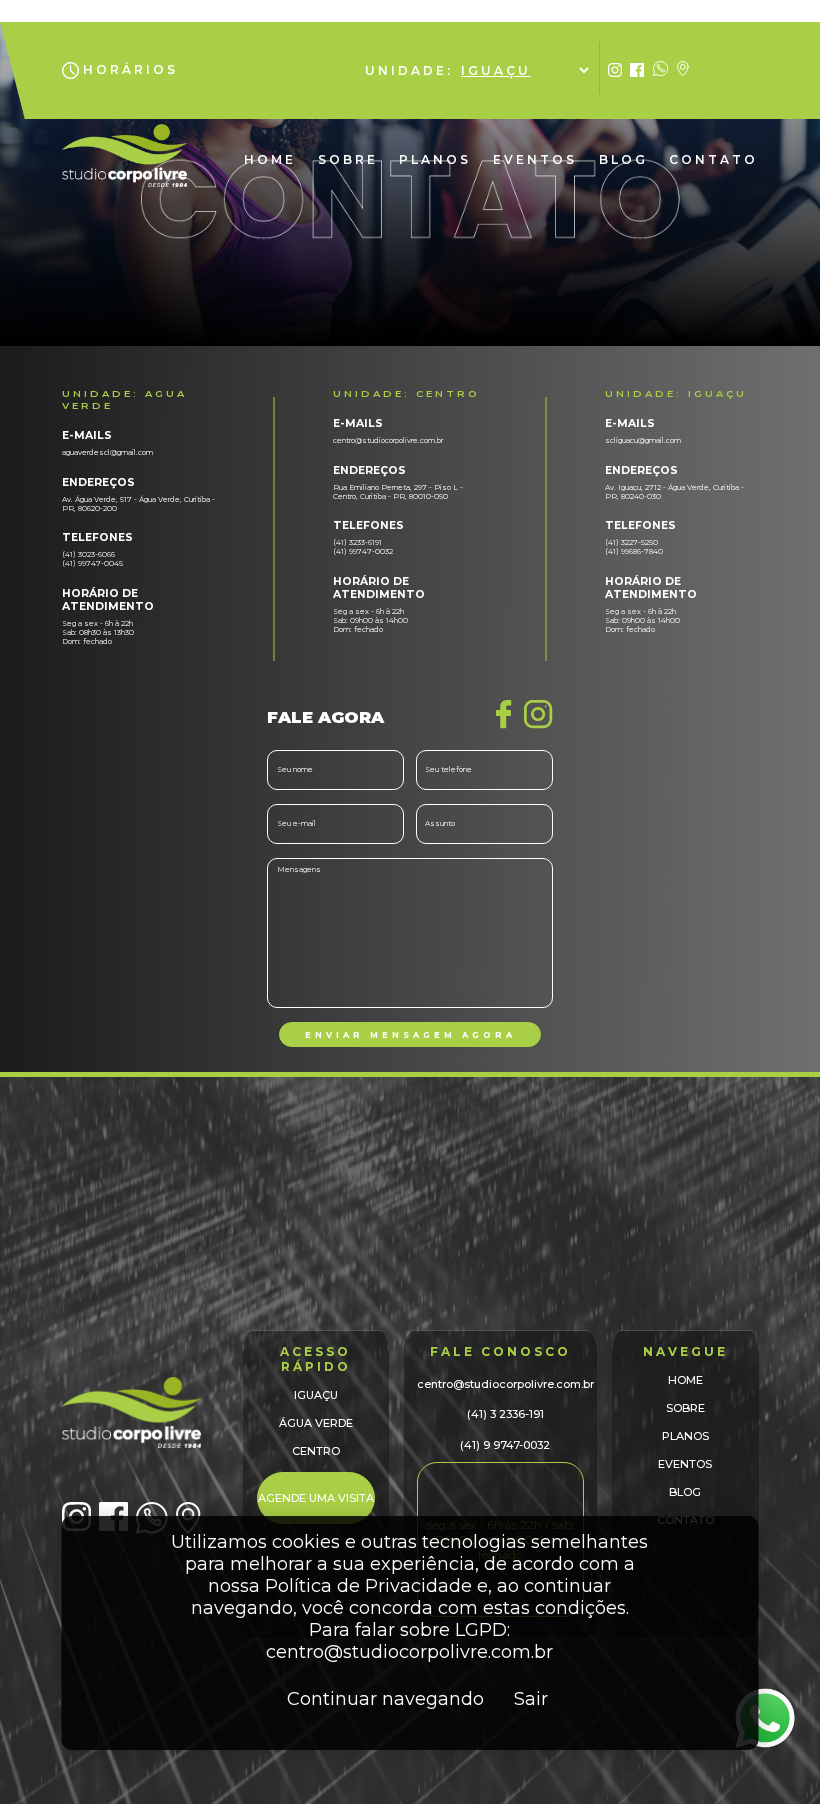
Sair (531, 1699)
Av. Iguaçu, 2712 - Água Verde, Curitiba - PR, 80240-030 (674, 492)
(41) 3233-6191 (357, 542)
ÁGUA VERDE (316, 1423)
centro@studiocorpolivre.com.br (388, 440)
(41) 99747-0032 (363, 551)
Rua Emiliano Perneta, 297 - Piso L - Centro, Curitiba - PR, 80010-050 (398, 492)
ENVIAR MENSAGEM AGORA (410, 1035)
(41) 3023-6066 (88, 554)
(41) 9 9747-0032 (505, 1445)
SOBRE (348, 159)
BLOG (623, 159)
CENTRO (316, 1451)
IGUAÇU (316, 1395)
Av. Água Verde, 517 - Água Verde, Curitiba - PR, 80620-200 (138, 504)
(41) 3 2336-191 (505, 1414)
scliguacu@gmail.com (643, 440)
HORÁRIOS (130, 69)
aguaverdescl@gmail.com (107, 452)
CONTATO (713, 159)
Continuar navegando (385, 1699)
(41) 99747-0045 (92, 563)
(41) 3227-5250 (631, 542)
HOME (270, 159)
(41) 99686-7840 (634, 551)
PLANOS (435, 159)
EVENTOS (535, 159)
